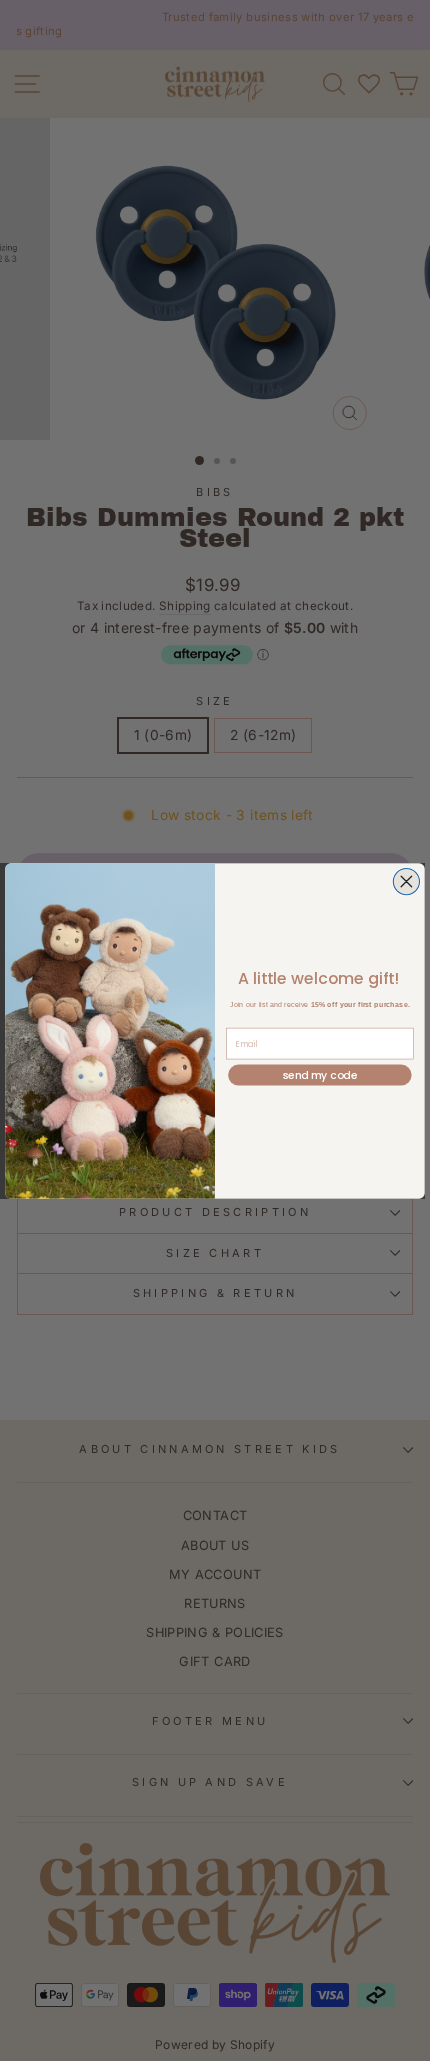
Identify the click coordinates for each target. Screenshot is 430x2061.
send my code (320, 1074)
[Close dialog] (406, 881)
